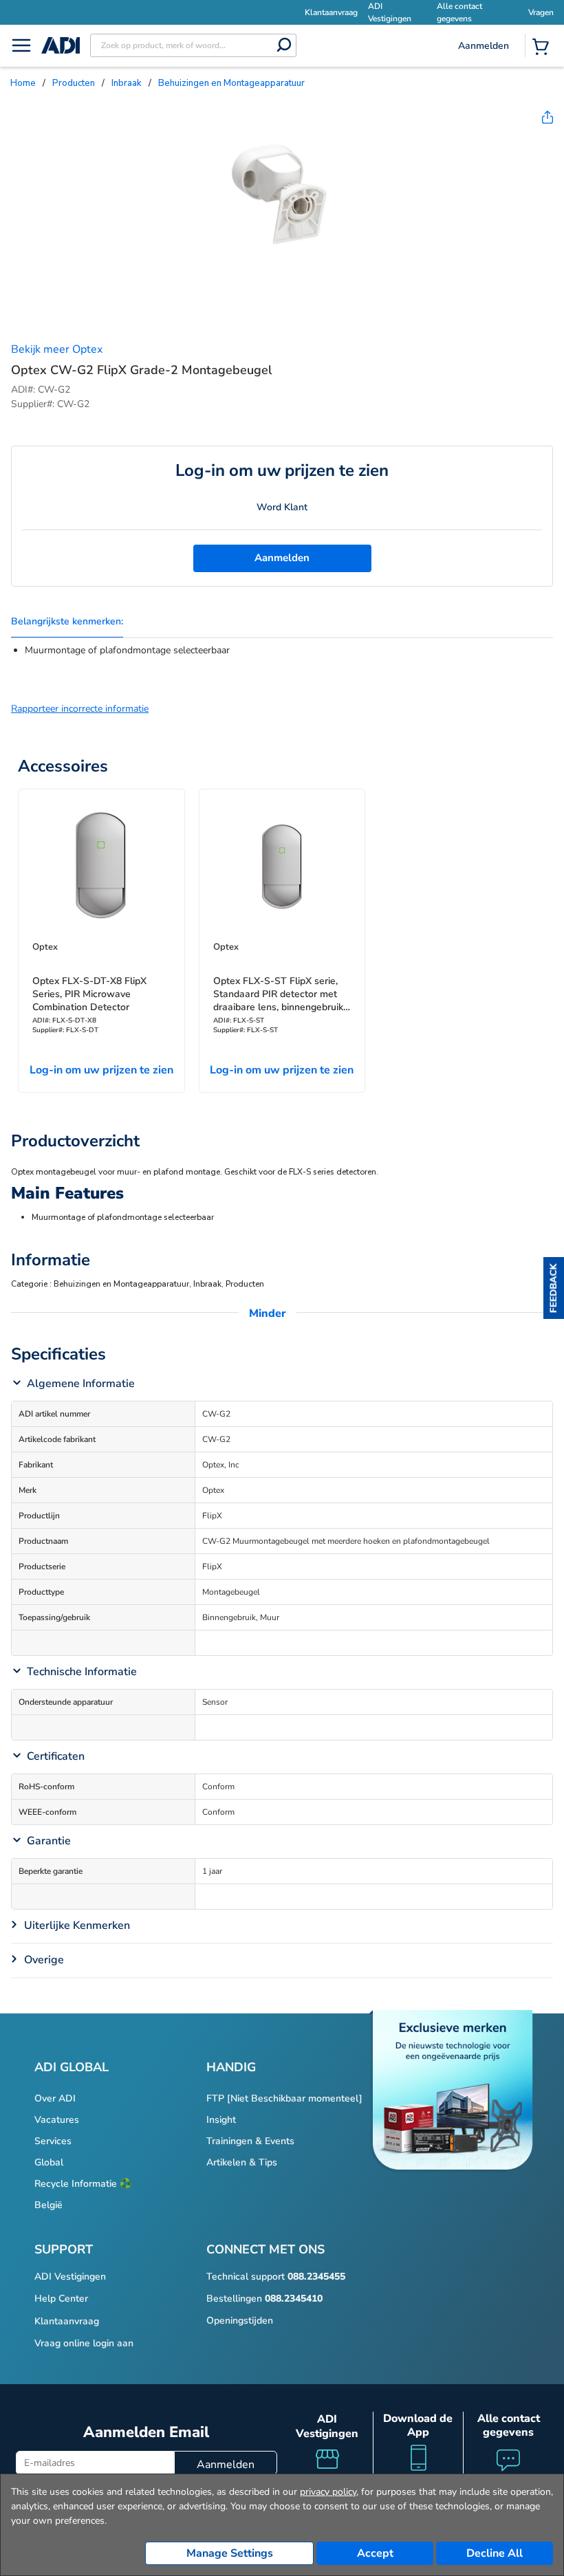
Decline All (495, 2553)
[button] (554, 1288)
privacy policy (328, 2492)
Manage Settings (230, 2553)
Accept (375, 2553)
